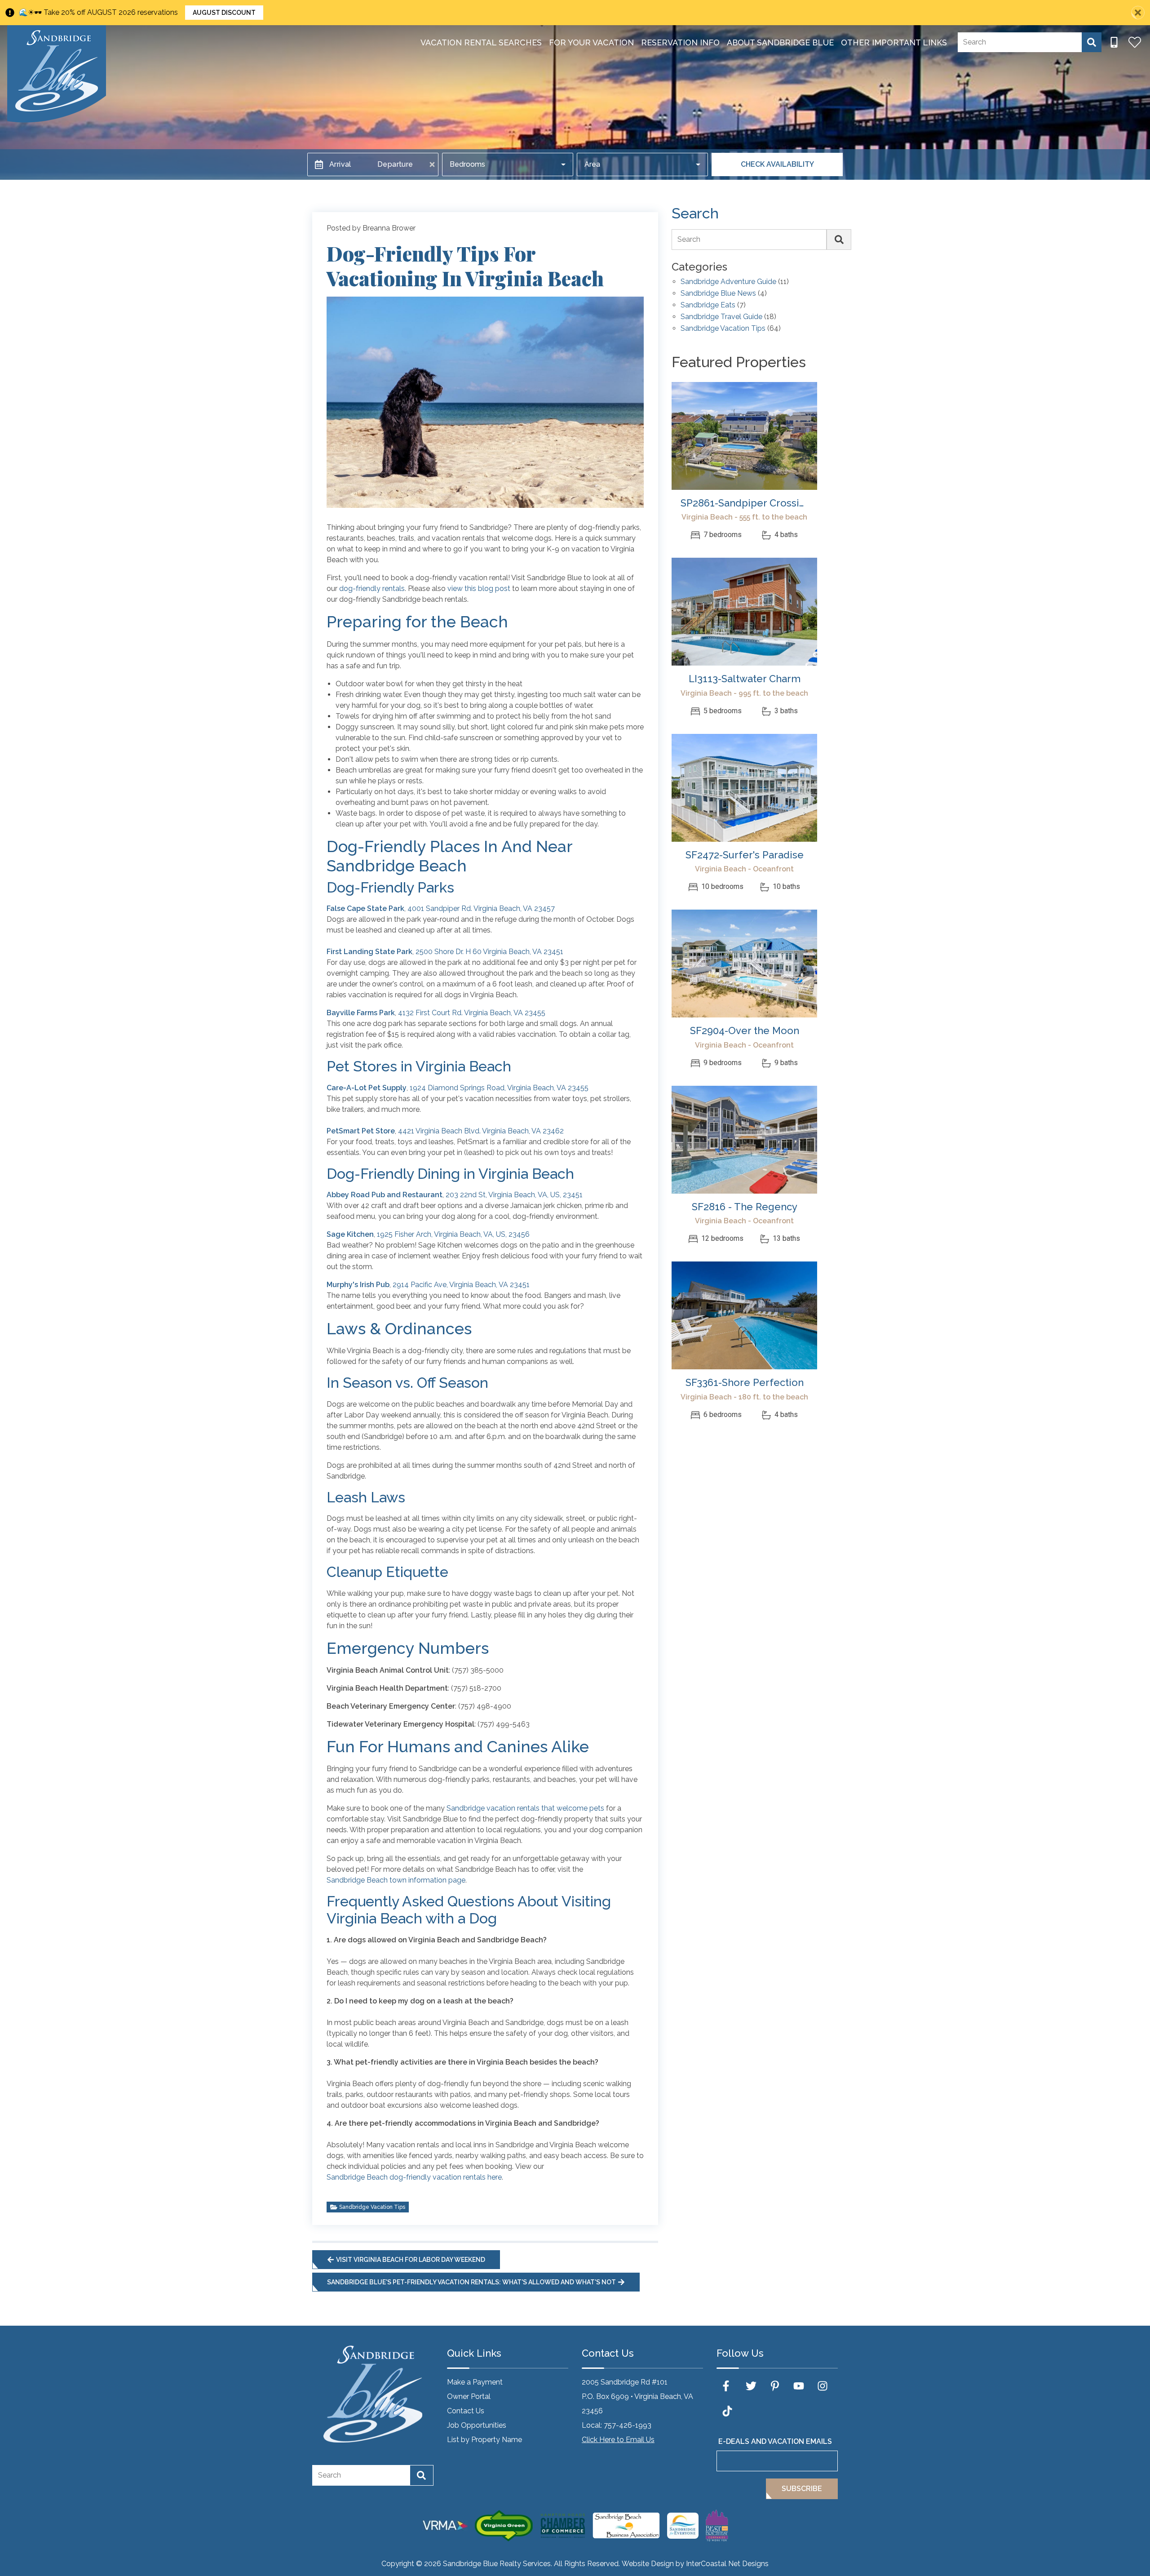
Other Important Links (894, 42)
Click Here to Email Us (618, 2440)
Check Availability (777, 164)
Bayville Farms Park (361, 1013)
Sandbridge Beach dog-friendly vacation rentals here (414, 2177)
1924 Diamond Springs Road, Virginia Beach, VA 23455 (499, 1088)
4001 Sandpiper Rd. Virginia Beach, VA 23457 (481, 908)
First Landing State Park (369, 952)
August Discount (224, 13)
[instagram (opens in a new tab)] (823, 2386)
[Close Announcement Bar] (1138, 13)
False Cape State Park (365, 908)
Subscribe (802, 2489)
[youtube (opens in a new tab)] (799, 2386)
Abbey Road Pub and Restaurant (385, 1195)
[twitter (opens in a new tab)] (751, 2386)
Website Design (648, 2564)
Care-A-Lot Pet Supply (367, 1088)
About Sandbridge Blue (780, 42)
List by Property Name (484, 2440)
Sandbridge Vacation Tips (372, 2207)
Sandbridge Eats (708, 305)
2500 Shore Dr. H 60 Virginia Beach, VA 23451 (489, 952)
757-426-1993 (628, 2425)
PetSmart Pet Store (361, 1131)
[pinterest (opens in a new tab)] (775, 2386)
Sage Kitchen (350, 1234)
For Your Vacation (591, 42)
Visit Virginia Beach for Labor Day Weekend (411, 2260)
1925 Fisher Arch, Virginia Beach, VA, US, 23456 (453, 1234)
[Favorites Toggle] (1135, 42)
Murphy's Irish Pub (358, 1285)
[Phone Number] (1114, 42)
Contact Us (466, 2411)
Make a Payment (475, 2382)
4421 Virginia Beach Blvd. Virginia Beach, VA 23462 (481, 1131)
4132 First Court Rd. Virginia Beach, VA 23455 (472, 1013)
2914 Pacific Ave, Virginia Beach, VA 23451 (461, 1285)
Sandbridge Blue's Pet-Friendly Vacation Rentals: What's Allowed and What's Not (471, 2282)
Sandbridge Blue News (718, 294)
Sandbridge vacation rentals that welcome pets (525, 1808)
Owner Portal (469, 2396)
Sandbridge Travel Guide (721, 317)
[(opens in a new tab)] (744, 436)
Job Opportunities (477, 2425)
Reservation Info (680, 42)
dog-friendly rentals (372, 588)
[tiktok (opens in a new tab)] (727, 2411)
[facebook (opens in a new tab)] (727, 2386)
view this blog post (479, 588)
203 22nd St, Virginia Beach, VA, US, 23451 (514, 1195)
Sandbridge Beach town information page (396, 1880)
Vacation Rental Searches (481, 42)
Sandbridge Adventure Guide (728, 282)
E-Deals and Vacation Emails (775, 2441)
